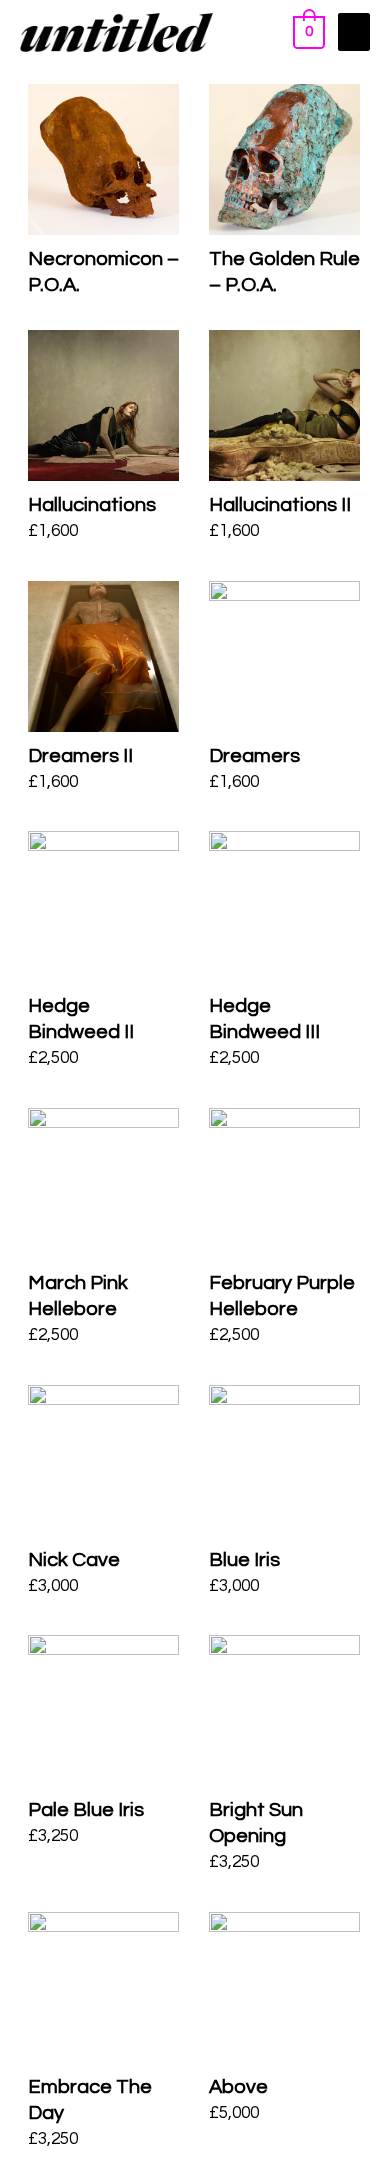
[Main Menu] (354, 32)
